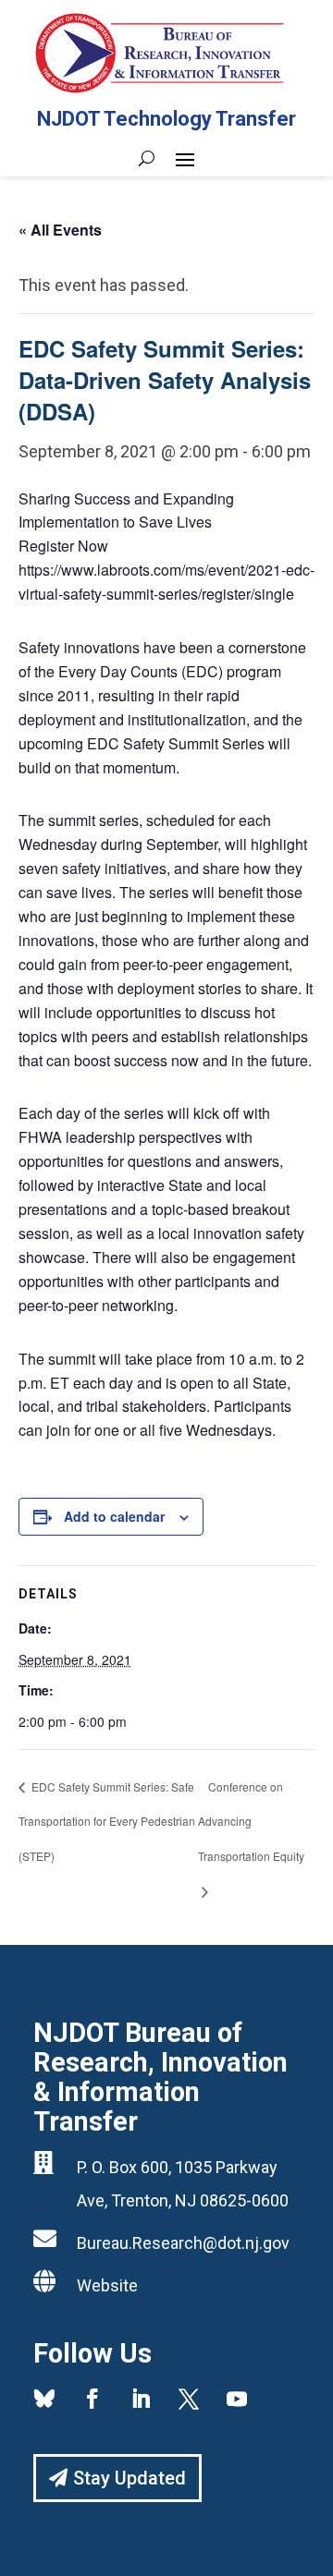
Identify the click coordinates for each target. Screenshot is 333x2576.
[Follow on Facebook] (92, 2399)
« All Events (60, 230)
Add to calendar (114, 1516)
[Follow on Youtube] (237, 2399)
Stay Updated (129, 2478)
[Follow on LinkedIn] (141, 2399)
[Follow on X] (189, 2399)
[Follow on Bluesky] (44, 2399)
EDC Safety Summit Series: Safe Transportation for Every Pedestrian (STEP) (107, 1822)
